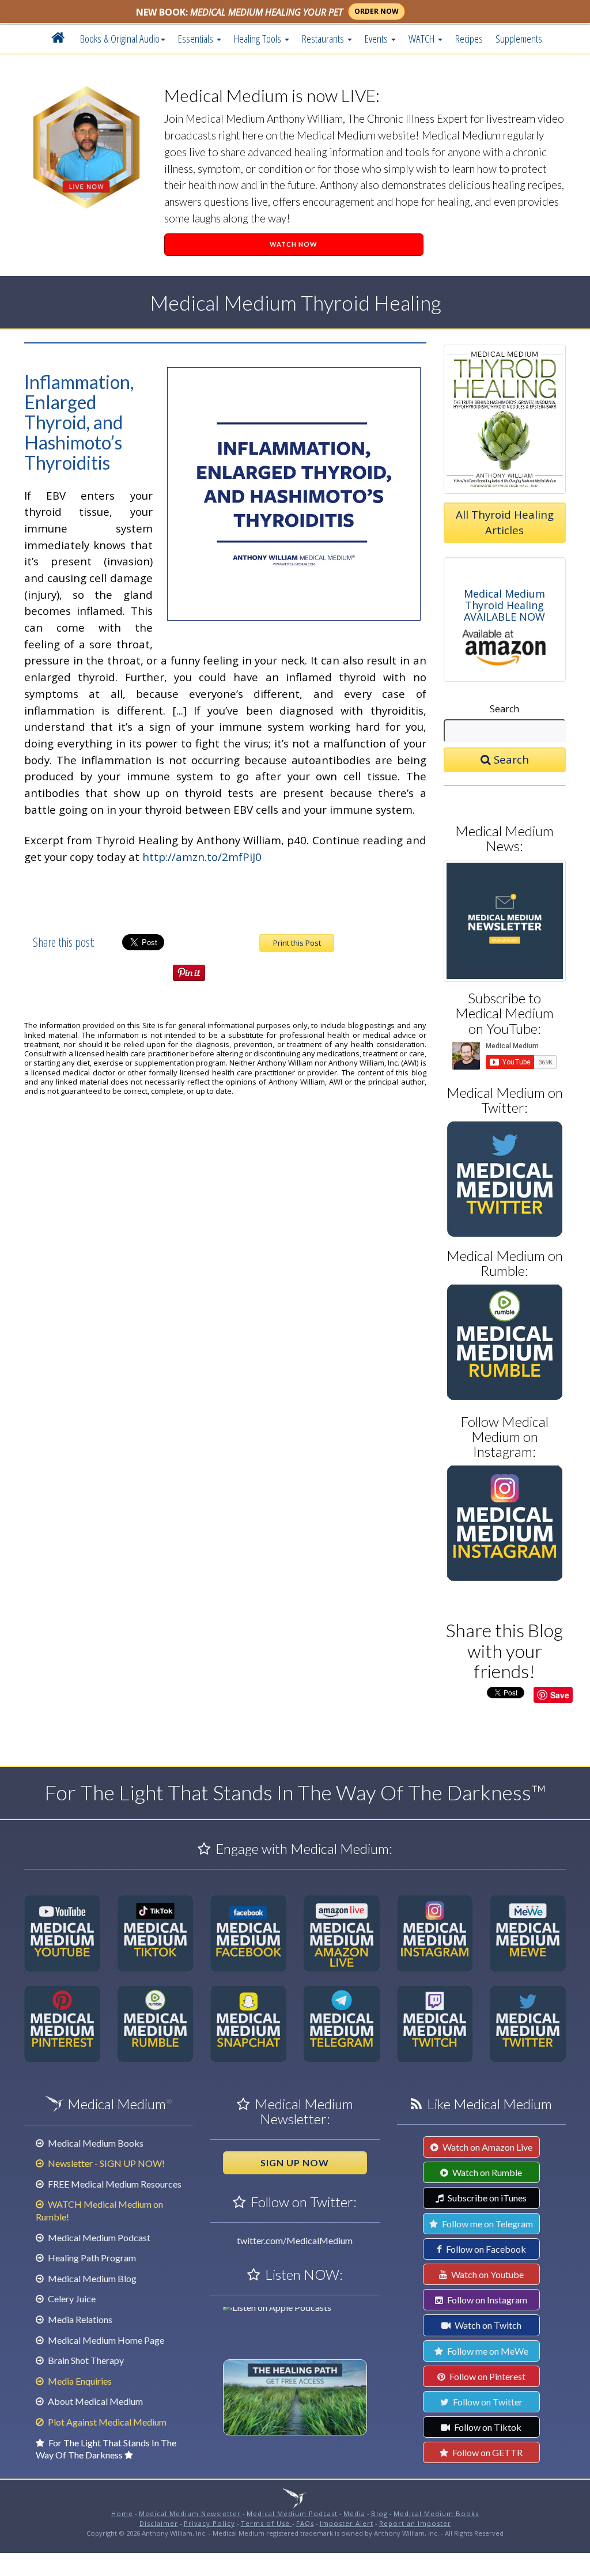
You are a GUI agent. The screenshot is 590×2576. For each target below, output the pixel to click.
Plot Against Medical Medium (106, 2422)
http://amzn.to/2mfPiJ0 (202, 857)
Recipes (469, 38)
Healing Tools (259, 38)
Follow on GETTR (487, 2452)
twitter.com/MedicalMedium (295, 2240)
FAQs (305, 2523)
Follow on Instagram (486, 2300)
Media (354, 2513)
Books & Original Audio (120, 38)
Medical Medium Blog (91, 2278)
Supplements (519, 38)
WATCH (423, 38)
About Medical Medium (94, 2401)
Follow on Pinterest (487, 2376)
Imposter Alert (347, 2523)
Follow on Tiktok (487, 2427)
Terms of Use (266, 2523)
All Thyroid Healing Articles (505, 522)
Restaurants (324, 38)
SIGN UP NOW (295, 2163)
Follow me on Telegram (487, 2224)
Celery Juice (71, 2299)
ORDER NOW (377, 11)
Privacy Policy (209, 2523)
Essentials (197, 38)
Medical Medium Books (95, 2143)
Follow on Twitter (487, 2402)
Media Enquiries (79, 2381)
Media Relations (79, 2319)
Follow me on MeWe (487, 2351)
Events (377, 38)
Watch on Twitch (487, 2325)
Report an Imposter (415, 2523)
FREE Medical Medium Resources (114, 2184)
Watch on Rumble (486, 2172)
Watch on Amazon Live (487, 2147)
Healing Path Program (91, 2258)
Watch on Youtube (487, 2274)
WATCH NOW (294, 244)
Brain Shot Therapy (85, 2360)
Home (122, 2513)
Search (504, 709)
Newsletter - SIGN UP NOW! (105, 2163)
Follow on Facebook (485, 2249)
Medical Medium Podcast (98, 2237)
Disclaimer (159, 2523)
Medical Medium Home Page (105, 2340)
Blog (379, 2513)
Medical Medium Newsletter (190, 2513)
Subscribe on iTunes (486, 2198)
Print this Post (297, 943)
